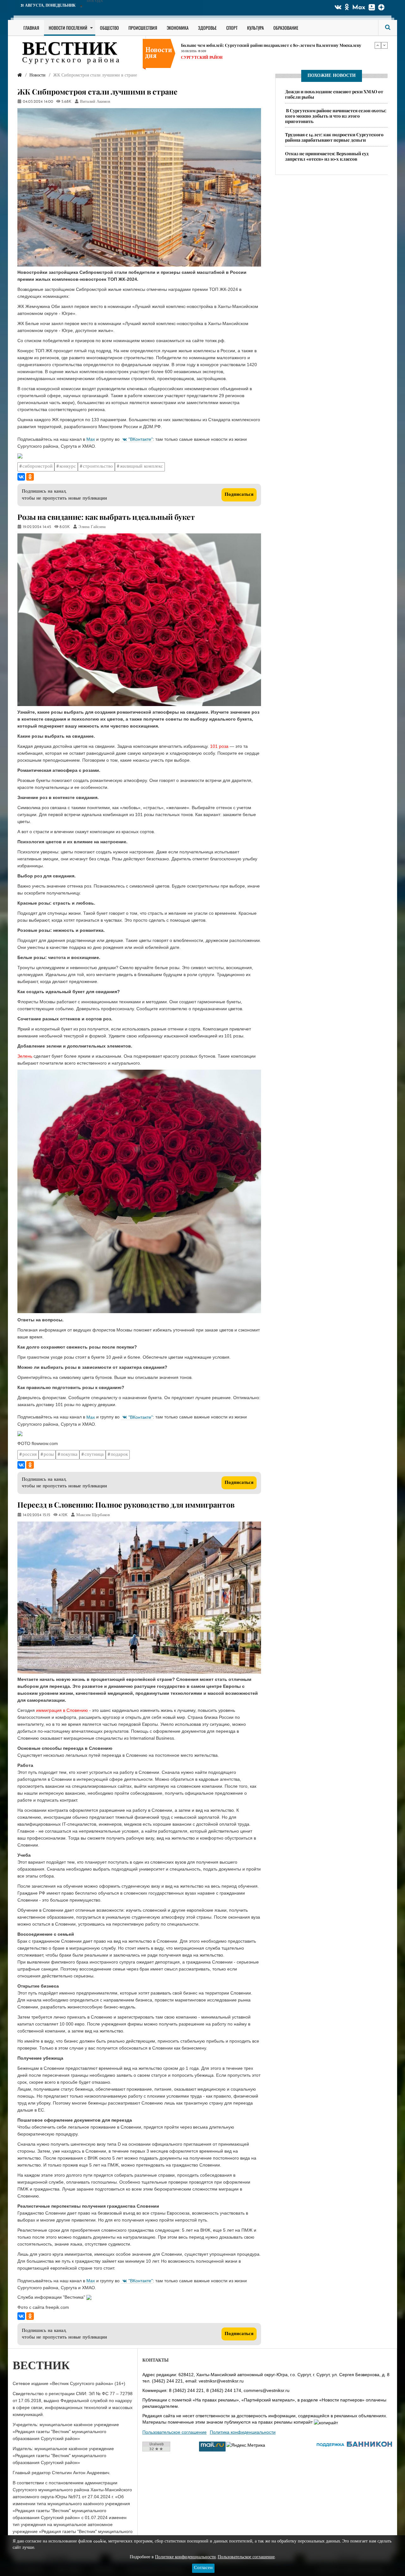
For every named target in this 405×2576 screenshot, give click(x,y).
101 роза (219, 746)
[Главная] (20, 75)
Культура (255, 28)
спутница (94, 1455)
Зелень (25, 1056)
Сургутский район (202, 45)
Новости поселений (68, 28)
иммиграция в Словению (62, 1710)
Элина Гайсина (92, 527)
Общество (109, 28)
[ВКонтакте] (21, 477)
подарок (119, 1455)
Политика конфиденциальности (243, 2432)
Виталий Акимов (95, 102)
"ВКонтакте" (141, 439)
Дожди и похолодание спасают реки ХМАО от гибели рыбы (334, 94)
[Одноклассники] (30, 477)
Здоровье (207, 28)
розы (49, 1455)
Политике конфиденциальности (185, 2557)
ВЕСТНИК (70, 50)
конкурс (68, 467)
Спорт (232, 28)
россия (30, 1455)
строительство (98, 467)
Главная (31, 28)
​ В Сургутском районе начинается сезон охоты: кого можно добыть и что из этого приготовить (336, 116)
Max (359, 8)
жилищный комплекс (141, 467)
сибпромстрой (37, 467)
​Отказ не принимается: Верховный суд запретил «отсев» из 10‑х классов (327, 156)
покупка (69, 1455)
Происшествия (143, 28)
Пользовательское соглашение (174, 2432)
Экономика (178, 28)
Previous (378, 45)
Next (384, 45)
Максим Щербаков (93, 1515)
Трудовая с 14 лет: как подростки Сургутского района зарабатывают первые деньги (266, 52)
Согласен (203, 2568)
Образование (286, 28)
